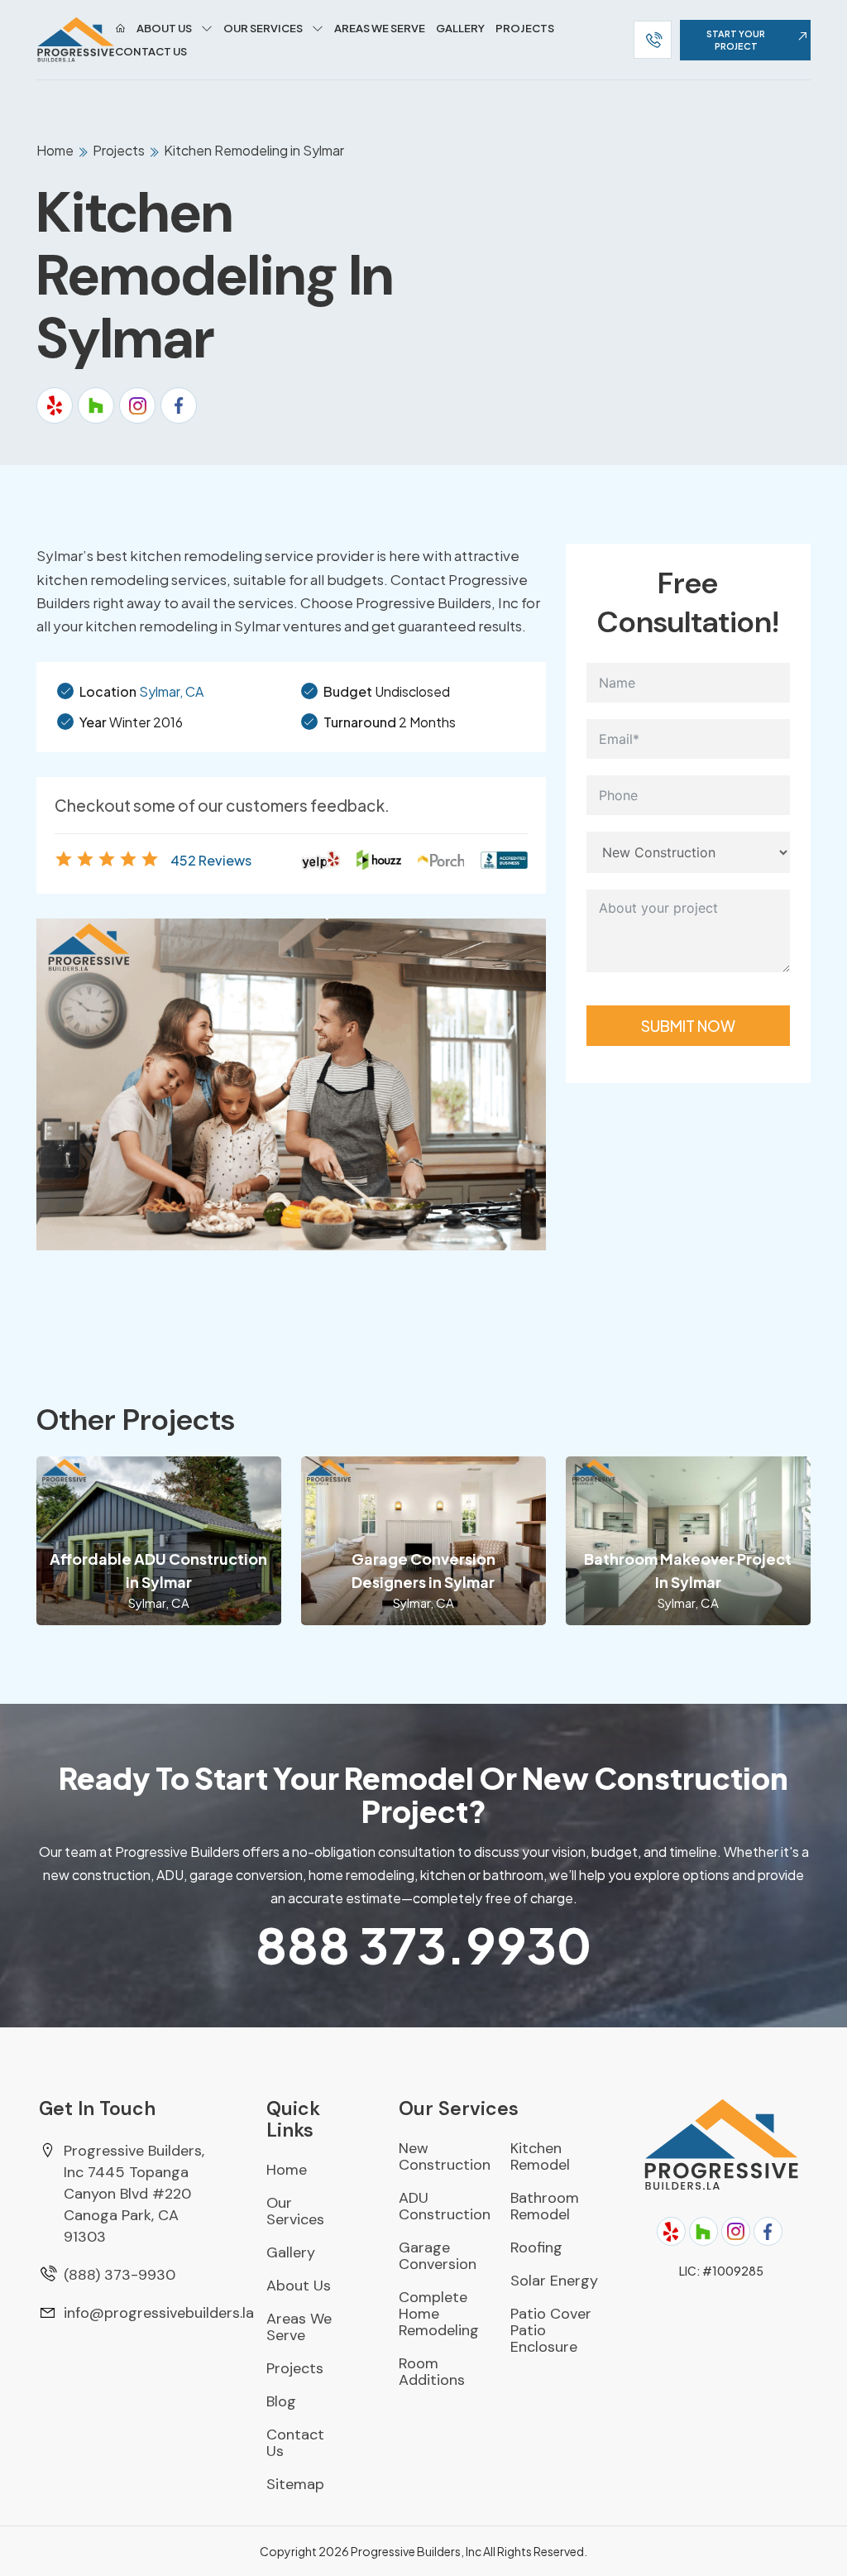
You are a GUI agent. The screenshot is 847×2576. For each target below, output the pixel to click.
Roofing (536, 2247)
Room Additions (432, 2372)
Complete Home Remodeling (439, 2314)
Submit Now (688, 1026)
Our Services (263, 28)
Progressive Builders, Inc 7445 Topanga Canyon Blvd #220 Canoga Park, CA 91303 (134, 2194)
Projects (525, 28)
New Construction (445, 2156)
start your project (736, 40)
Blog (281, 2401)
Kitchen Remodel (540, 2156)
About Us (164, 28)
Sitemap (295, 2484)
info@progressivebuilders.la (159, 2313)
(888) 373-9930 (120, 2275)
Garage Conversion (438, 2256)
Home (56, 150)
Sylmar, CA (171, 691)
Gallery (460, 28)
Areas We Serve (380, 28)
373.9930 (423, 1944)
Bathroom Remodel (545, 2206)
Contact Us (151, 51)
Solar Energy (554, 2281)
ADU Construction (445, 2206)
